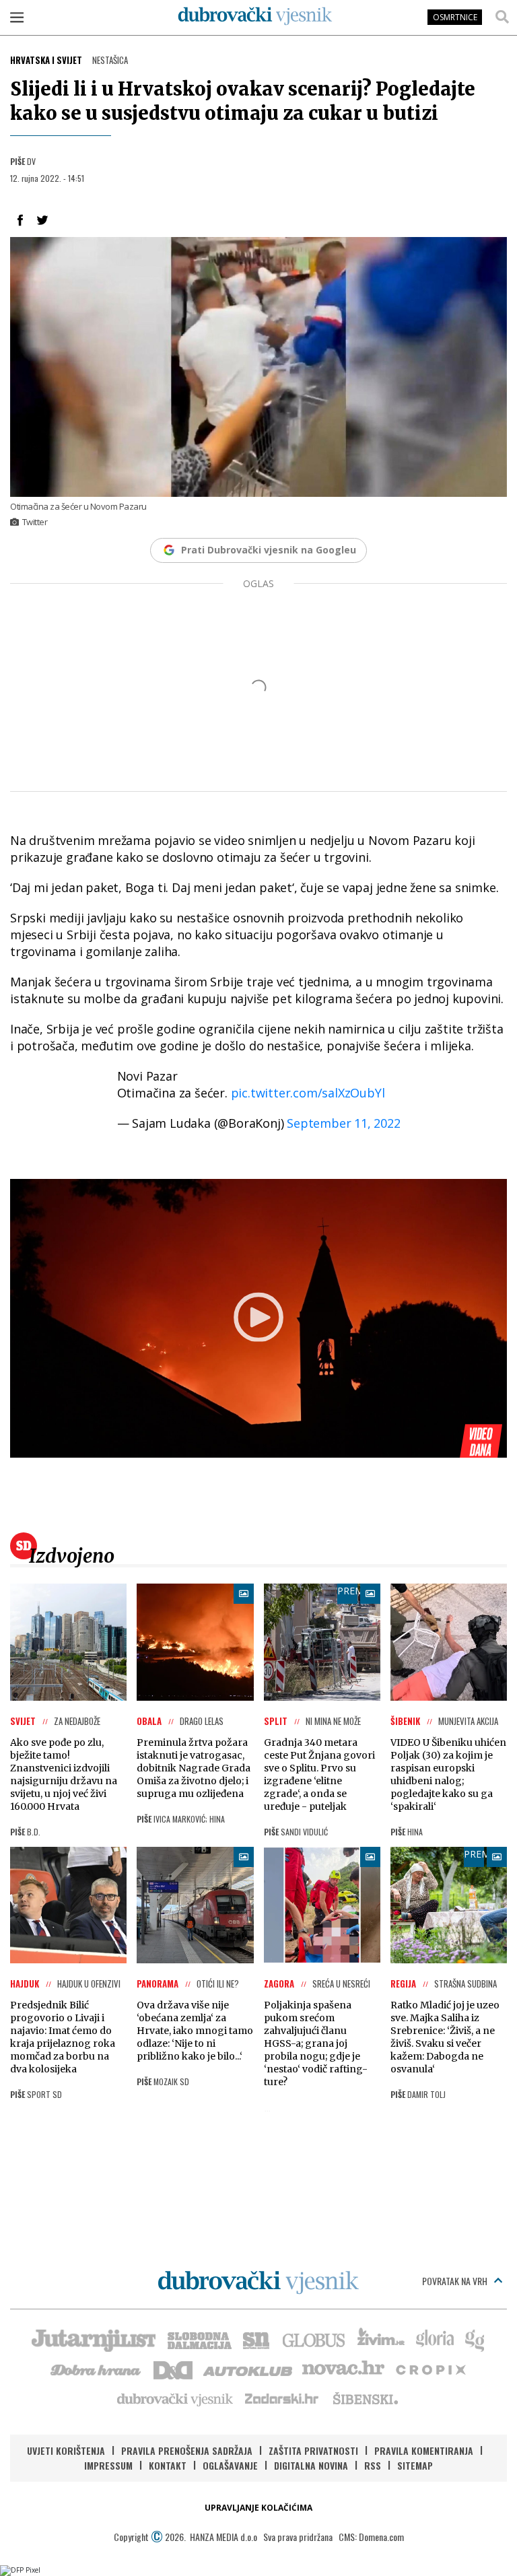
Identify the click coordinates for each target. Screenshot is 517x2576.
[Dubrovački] (255, 16)
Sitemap (415, 2465)
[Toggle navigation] (17, 17)
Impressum (108, 2465)
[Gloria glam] (476, 2339)
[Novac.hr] (343, 2369)
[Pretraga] (502, 17)
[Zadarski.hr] (282, 2398)
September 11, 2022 (343, 1123)
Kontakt (168, 2465)
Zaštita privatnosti (313, 2450)
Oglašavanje (230, 2465)
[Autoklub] (248, 2369)
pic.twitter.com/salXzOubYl (308, 1093)
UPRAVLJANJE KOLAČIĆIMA (258, 2508)
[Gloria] (435, 2339)
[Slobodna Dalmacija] (199, 2339)
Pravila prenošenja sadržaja (187, 2450)
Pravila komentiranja (424, 2450)
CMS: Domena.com (371, 2537)
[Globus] (314, 2339)
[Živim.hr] (381, 2339)
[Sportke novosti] (256, 2339)
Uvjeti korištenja (66, 2450)
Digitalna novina (311, 2465)
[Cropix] (430, 2369)
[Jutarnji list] (93, 2339)
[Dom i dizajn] (173, 2369)
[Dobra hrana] (97, 2369)
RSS (373, 2465)
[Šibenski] (365, 2398)
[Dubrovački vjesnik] (176, 2398)
